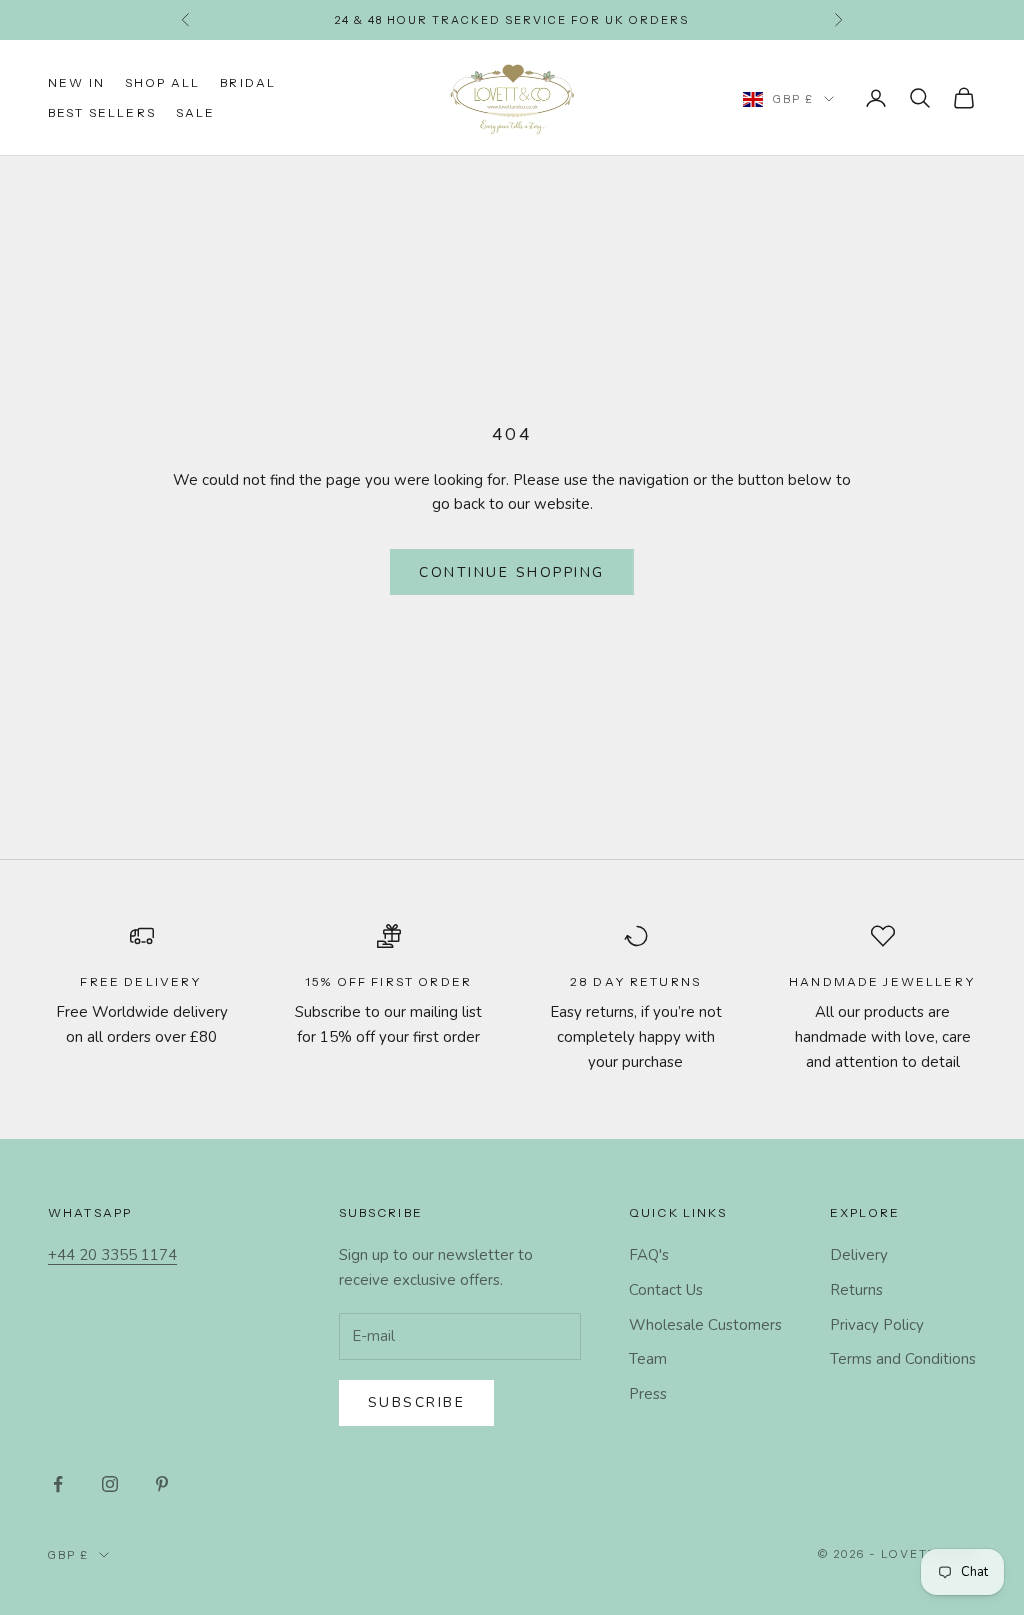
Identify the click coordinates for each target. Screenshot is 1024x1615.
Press (648, 1394)
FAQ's (649, 1255)
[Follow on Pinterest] (162, 1484)
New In (76, 82)
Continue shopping (512, 572)
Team (648, 1359)
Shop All (162, 82)
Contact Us (666, 1290)
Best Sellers (102, 112)
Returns (856, 1290)
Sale (196, 112)
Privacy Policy (877, 1325)
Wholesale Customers (705, 1325)
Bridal (248, 82)
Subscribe (417, 1402)
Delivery (859, 1255)
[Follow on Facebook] (58, 1484)
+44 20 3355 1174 (112, 1255)
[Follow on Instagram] (110, 1484)
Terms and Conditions (903, 1359)
